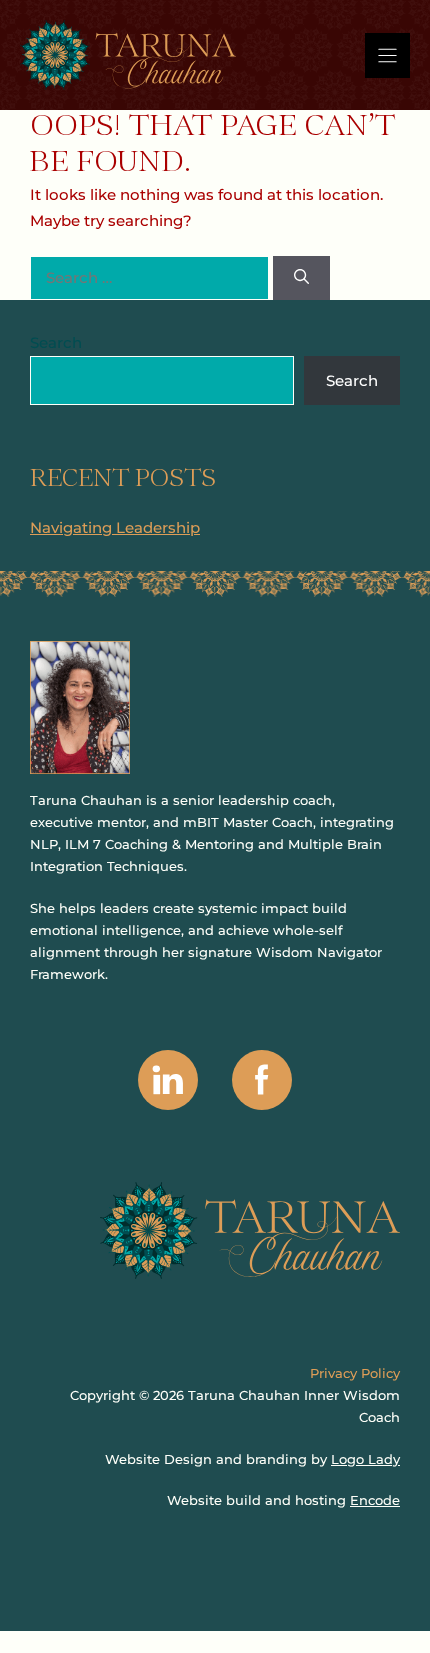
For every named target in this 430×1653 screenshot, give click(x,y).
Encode (375, 1500)
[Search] (301, 278)
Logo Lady (365, 1459)
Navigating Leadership (115, 527)
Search (56, 342)
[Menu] (387, 55)
